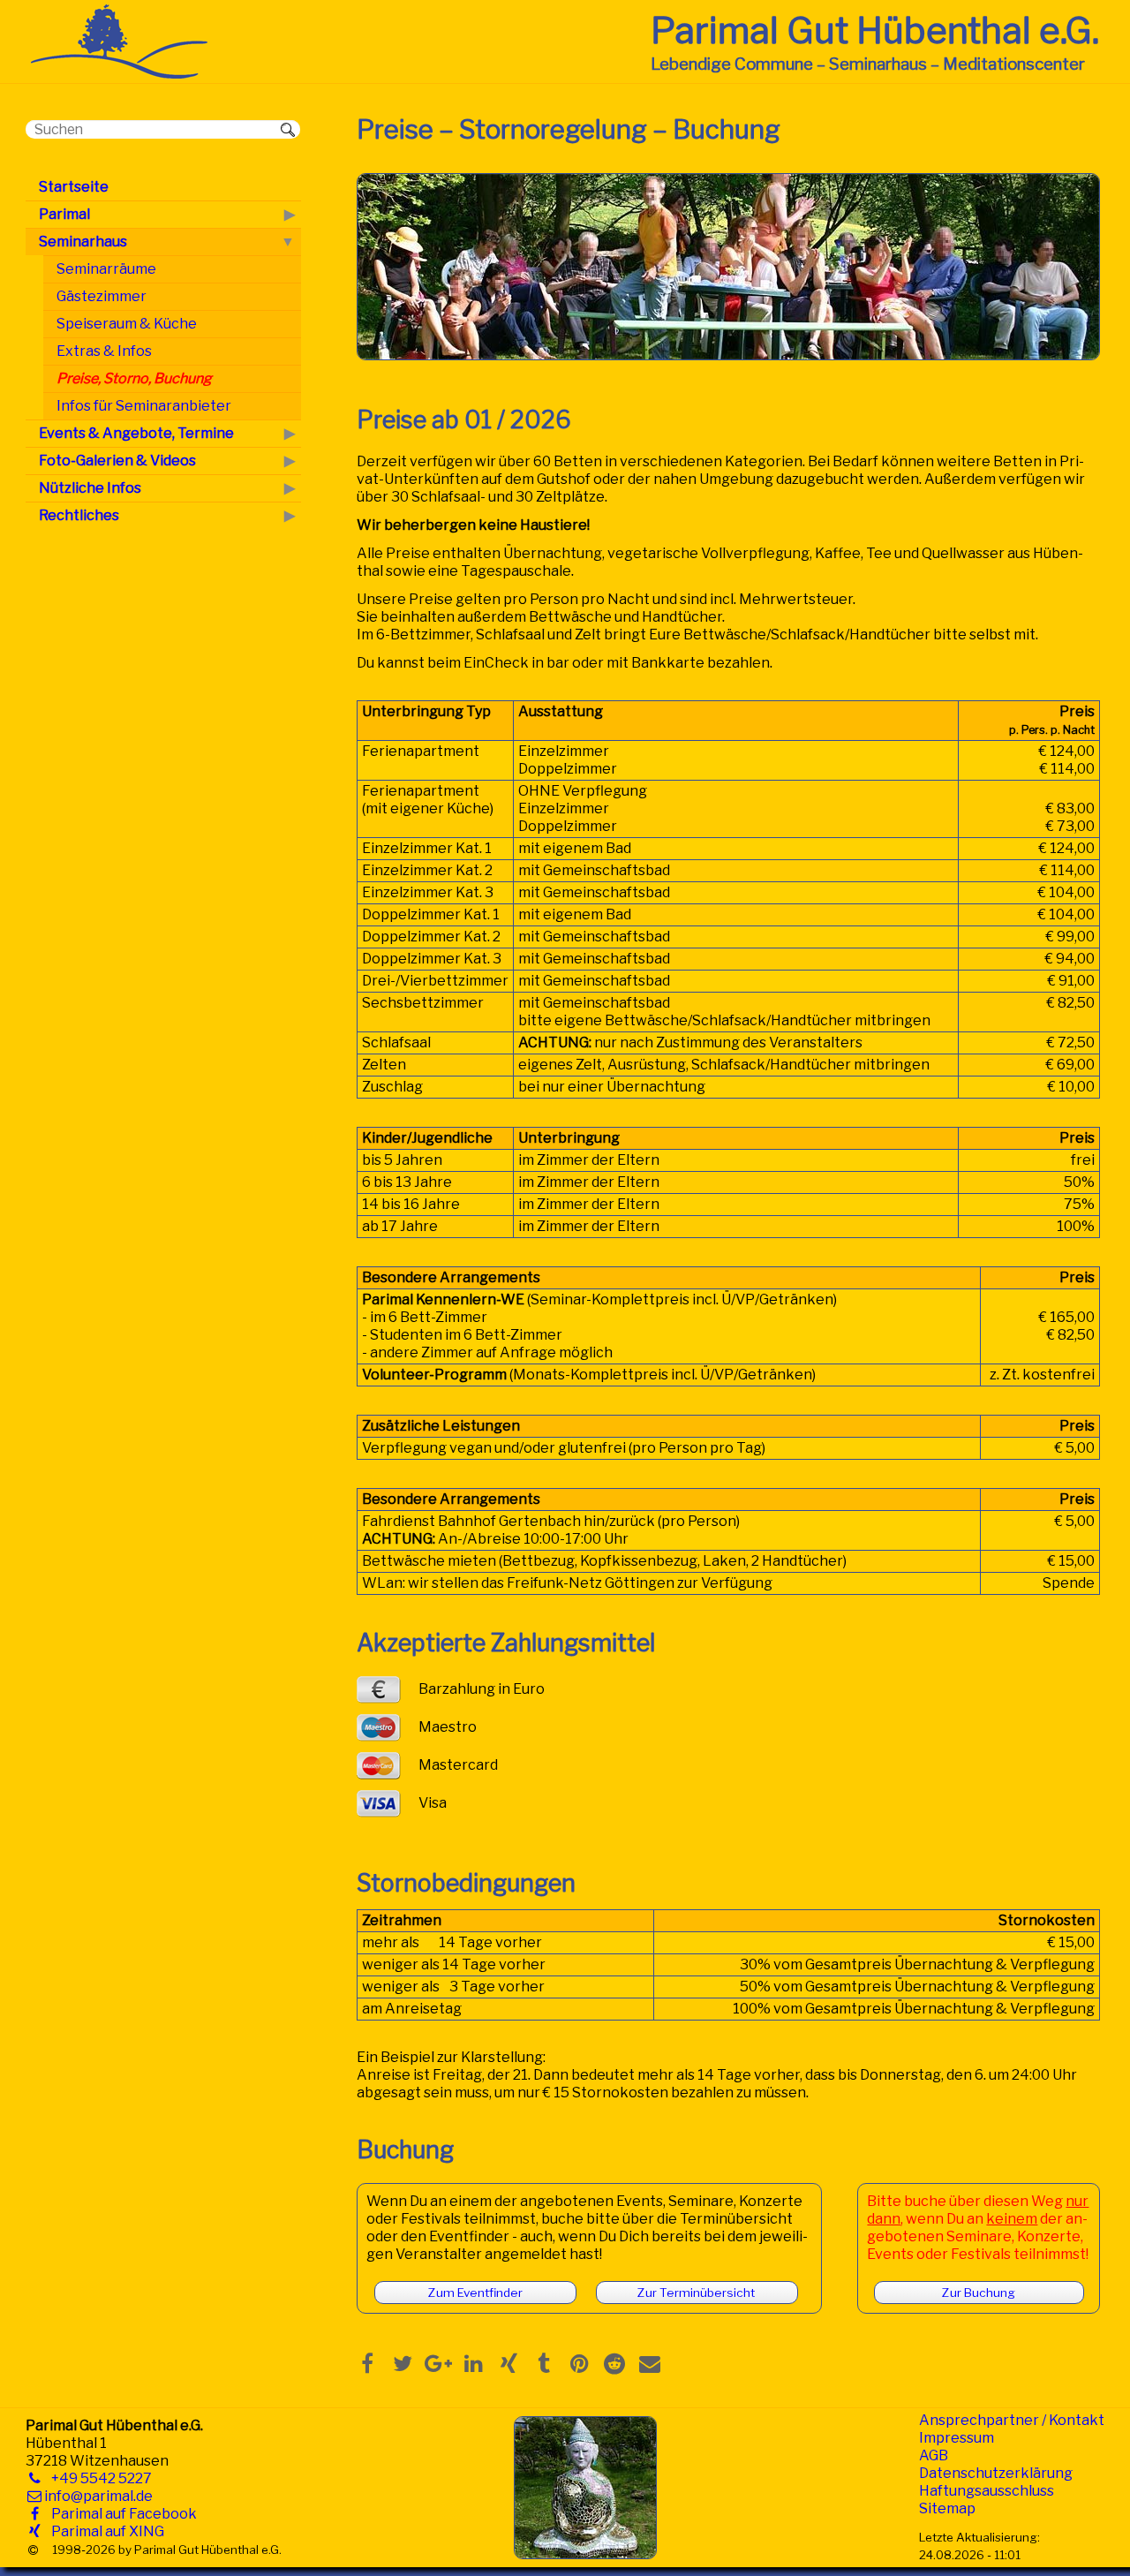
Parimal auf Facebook (121, 2514)
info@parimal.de (98, 2496)
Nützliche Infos (90, 488)
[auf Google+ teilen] (438, 2363)
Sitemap (947, 2508)
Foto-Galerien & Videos (117, 461)
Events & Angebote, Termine (136, 433)
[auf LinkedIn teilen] (473, 2363)
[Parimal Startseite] (119, 74)
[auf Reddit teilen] (614, 2363)
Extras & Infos (104, 351)
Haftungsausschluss (987, 2491)
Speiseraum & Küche (127, 324)
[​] (33, 2550)
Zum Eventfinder (475, 2293)
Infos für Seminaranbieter (144, 406)
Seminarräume (106, 269)
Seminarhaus (83, 242)
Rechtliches (79, 515)
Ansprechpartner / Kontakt (1012, 2420)
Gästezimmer (102, 296)
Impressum (957, 2438)
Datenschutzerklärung (996, 2473)
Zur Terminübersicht (696, 2293)
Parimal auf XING (104, 2531)
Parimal (64, 214)
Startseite (74, 187)
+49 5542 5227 (98, 2478)
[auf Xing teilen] (508, 2363)
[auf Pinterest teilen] (579, 2363)
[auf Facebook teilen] (367, 2363)
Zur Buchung (979, 2293)
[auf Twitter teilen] (403, 2363)
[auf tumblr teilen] (544, 2363)
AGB (934, 2455)
